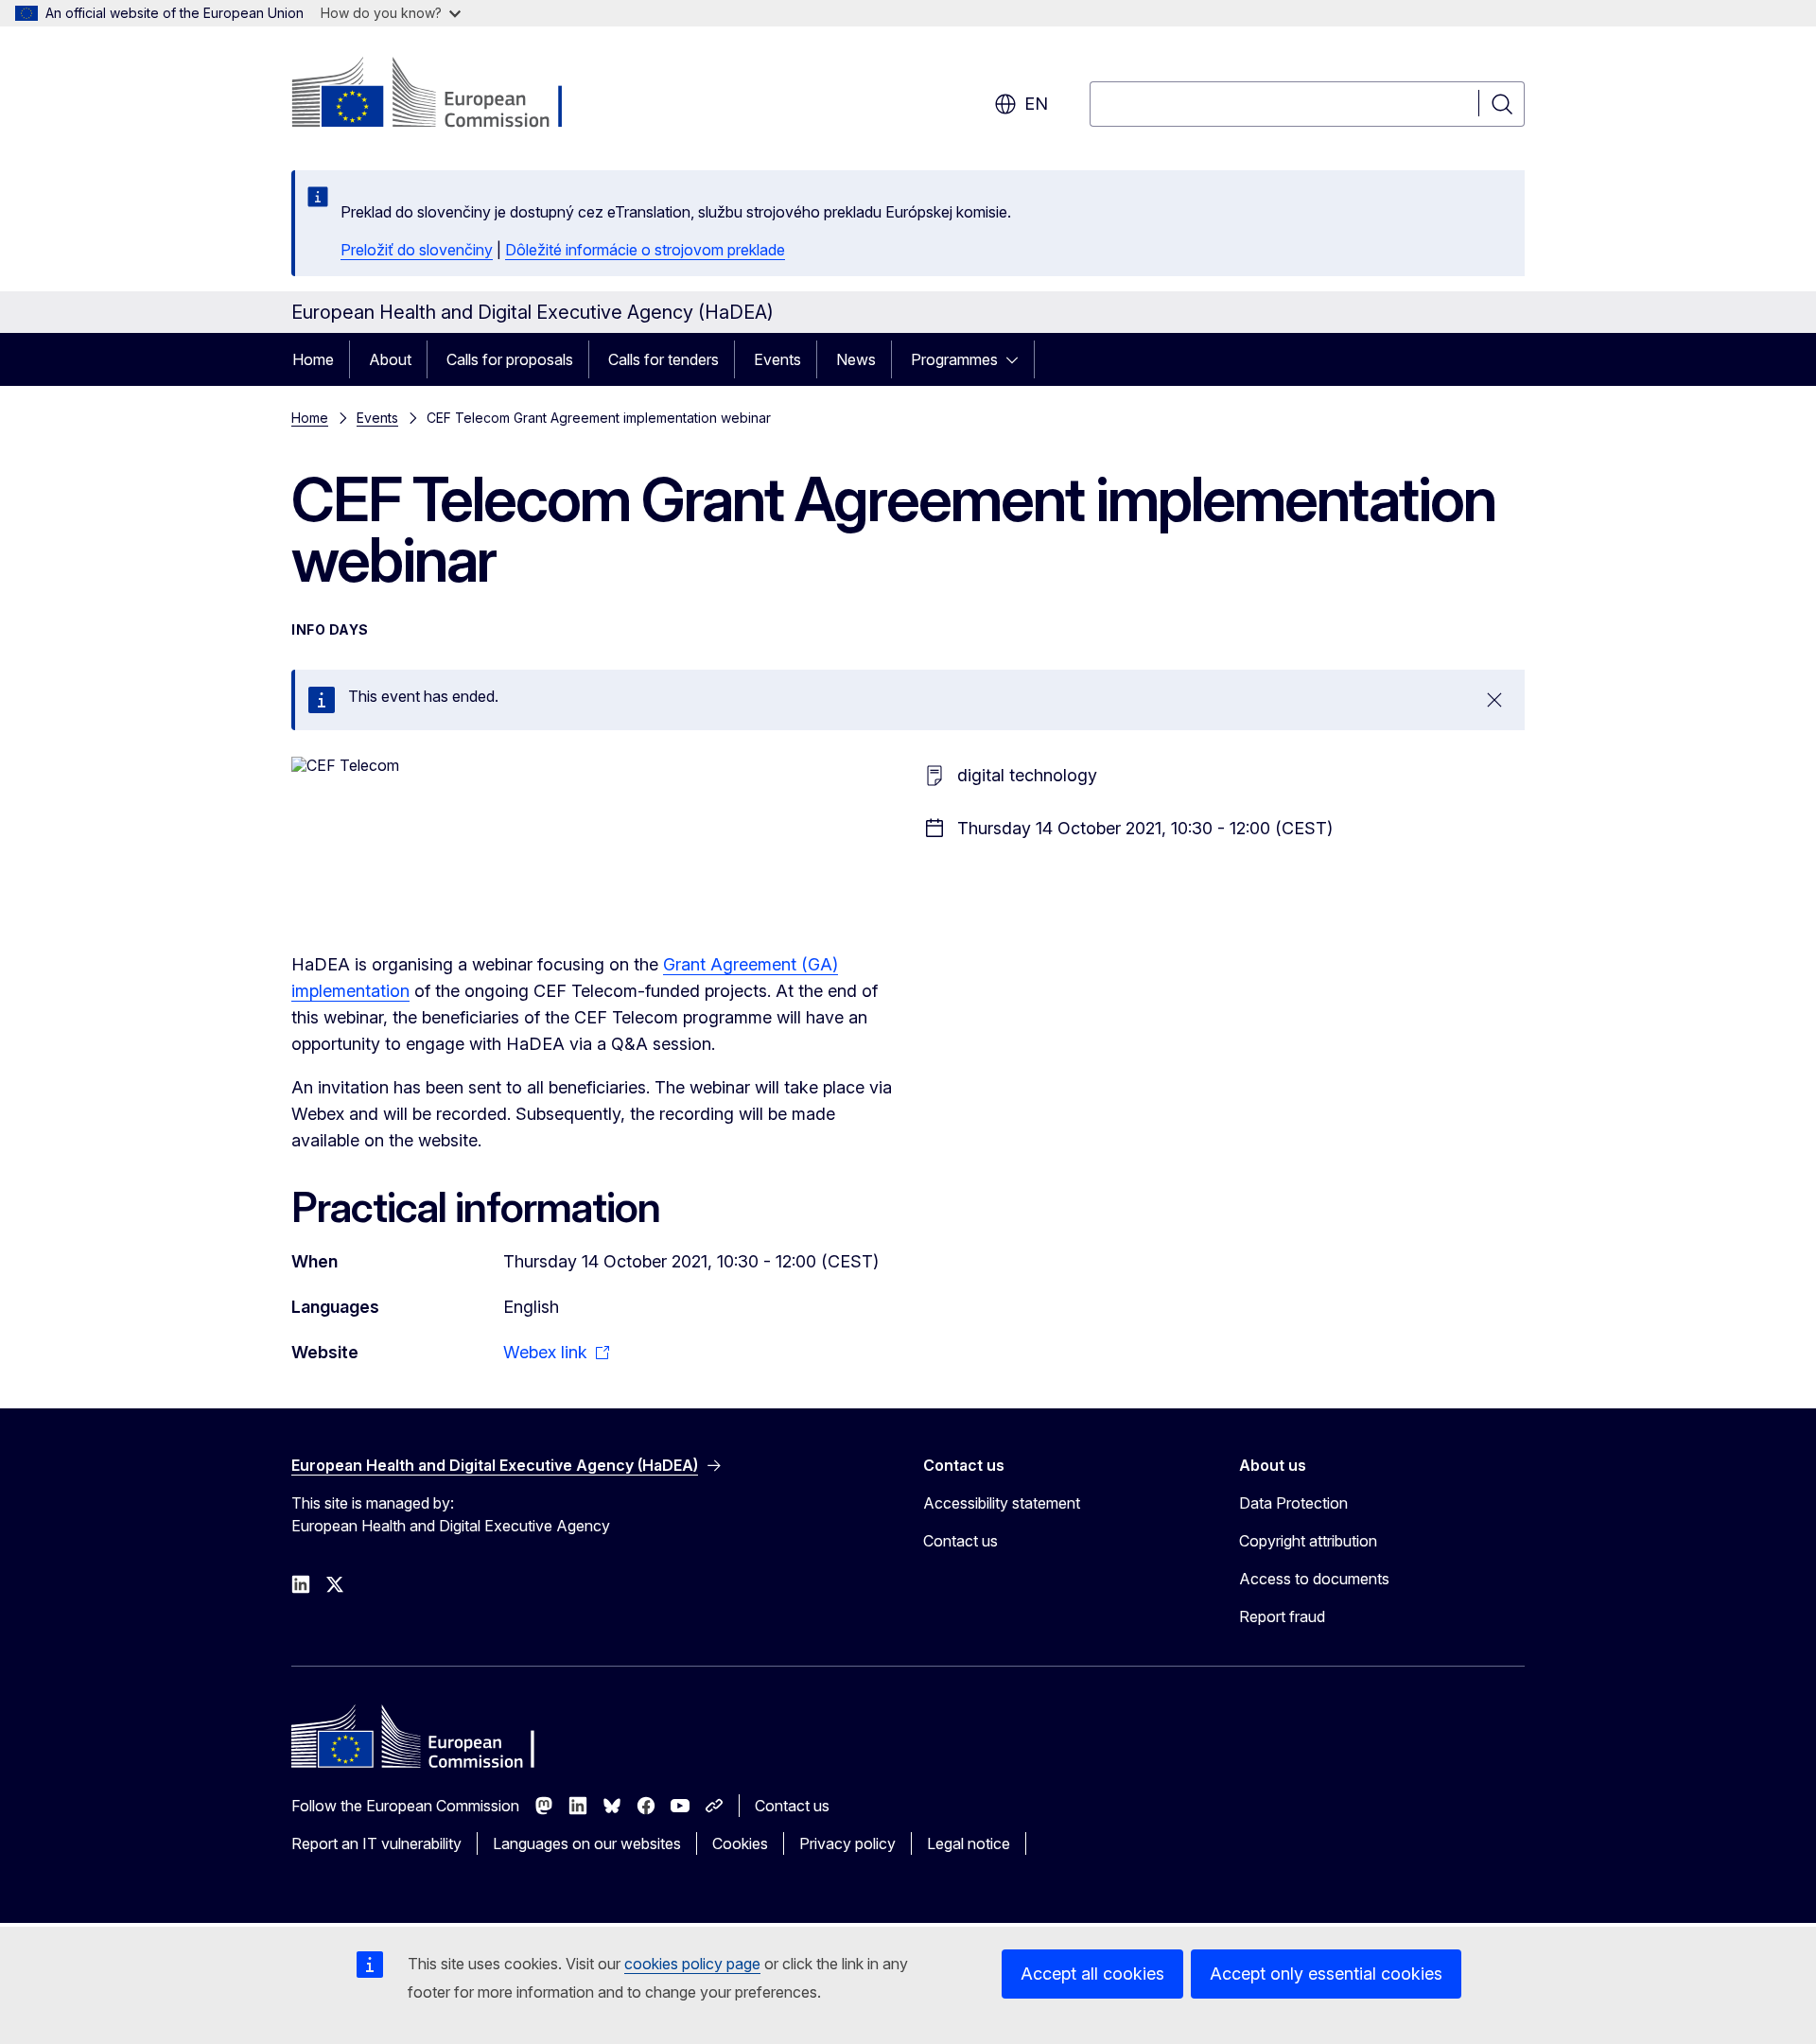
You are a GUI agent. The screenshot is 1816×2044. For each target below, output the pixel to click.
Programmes (954, 359)
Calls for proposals (510, 359)
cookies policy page (692, 1964)
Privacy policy (847, 1843)
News (856, 359)
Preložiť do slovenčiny (417, 250)
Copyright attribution (1308, 1541)
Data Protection (1293, 1503)
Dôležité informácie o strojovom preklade (645, 250)
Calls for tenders (664, 359)
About (390, 359)
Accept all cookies (1092, 1974)
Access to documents (1314, 1579)
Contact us (960, 1541)
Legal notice (969, 1843)
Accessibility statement (1002, 1503)
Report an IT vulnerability (376, 1843)
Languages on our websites (587, 1843)
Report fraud (1282, 1616)
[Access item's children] (1018, 359)
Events (777, 359)
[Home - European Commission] (444, 95)
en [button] (1036, 104)
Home (313, 359)
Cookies (740, 1843)
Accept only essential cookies (1326, 1974)
